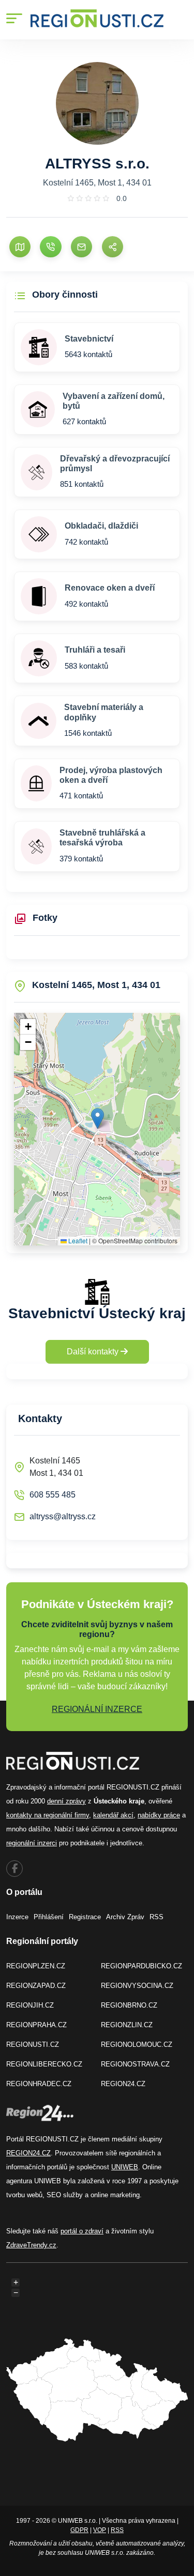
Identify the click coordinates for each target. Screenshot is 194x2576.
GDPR (79, 2530)
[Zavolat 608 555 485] (50, 247)
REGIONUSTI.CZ (33, 2045)
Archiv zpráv (125, 1917)
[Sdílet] (113, 247)
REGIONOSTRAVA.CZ (135, 2064)
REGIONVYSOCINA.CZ (137, 1986)
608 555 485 (53, 1495)
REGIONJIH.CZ (30, 2005)
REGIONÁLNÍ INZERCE (97, 1709)
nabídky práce (159, 1815)
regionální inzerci (32, 1843)
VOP (100, 2530)
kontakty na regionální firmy (48, 1815)
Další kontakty (94, 1352)
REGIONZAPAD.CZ (36, 1986)
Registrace (85, 1917)
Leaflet (77, 1240)
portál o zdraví (82, 2231)
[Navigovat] (20, 247)
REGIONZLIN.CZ (127, 2025)
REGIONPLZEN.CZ (36, 1966)
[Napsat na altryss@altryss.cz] (81, 247)
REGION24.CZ (123, 2084)
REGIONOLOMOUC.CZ (137, 2045)
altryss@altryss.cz (63, 1516)
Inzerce (17, 1917)
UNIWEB (125, 2167)
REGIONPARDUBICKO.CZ (141, 1966)
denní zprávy (66, 1801)
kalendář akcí (113, 1815)
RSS (156, 1917)
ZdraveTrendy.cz (31, 2245)
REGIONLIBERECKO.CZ (44, 2064)
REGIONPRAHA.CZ (36, 2025)
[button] (98, 1119)
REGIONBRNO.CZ (129, 2005)
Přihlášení (49, 1917)
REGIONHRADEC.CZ (39, 2084)
